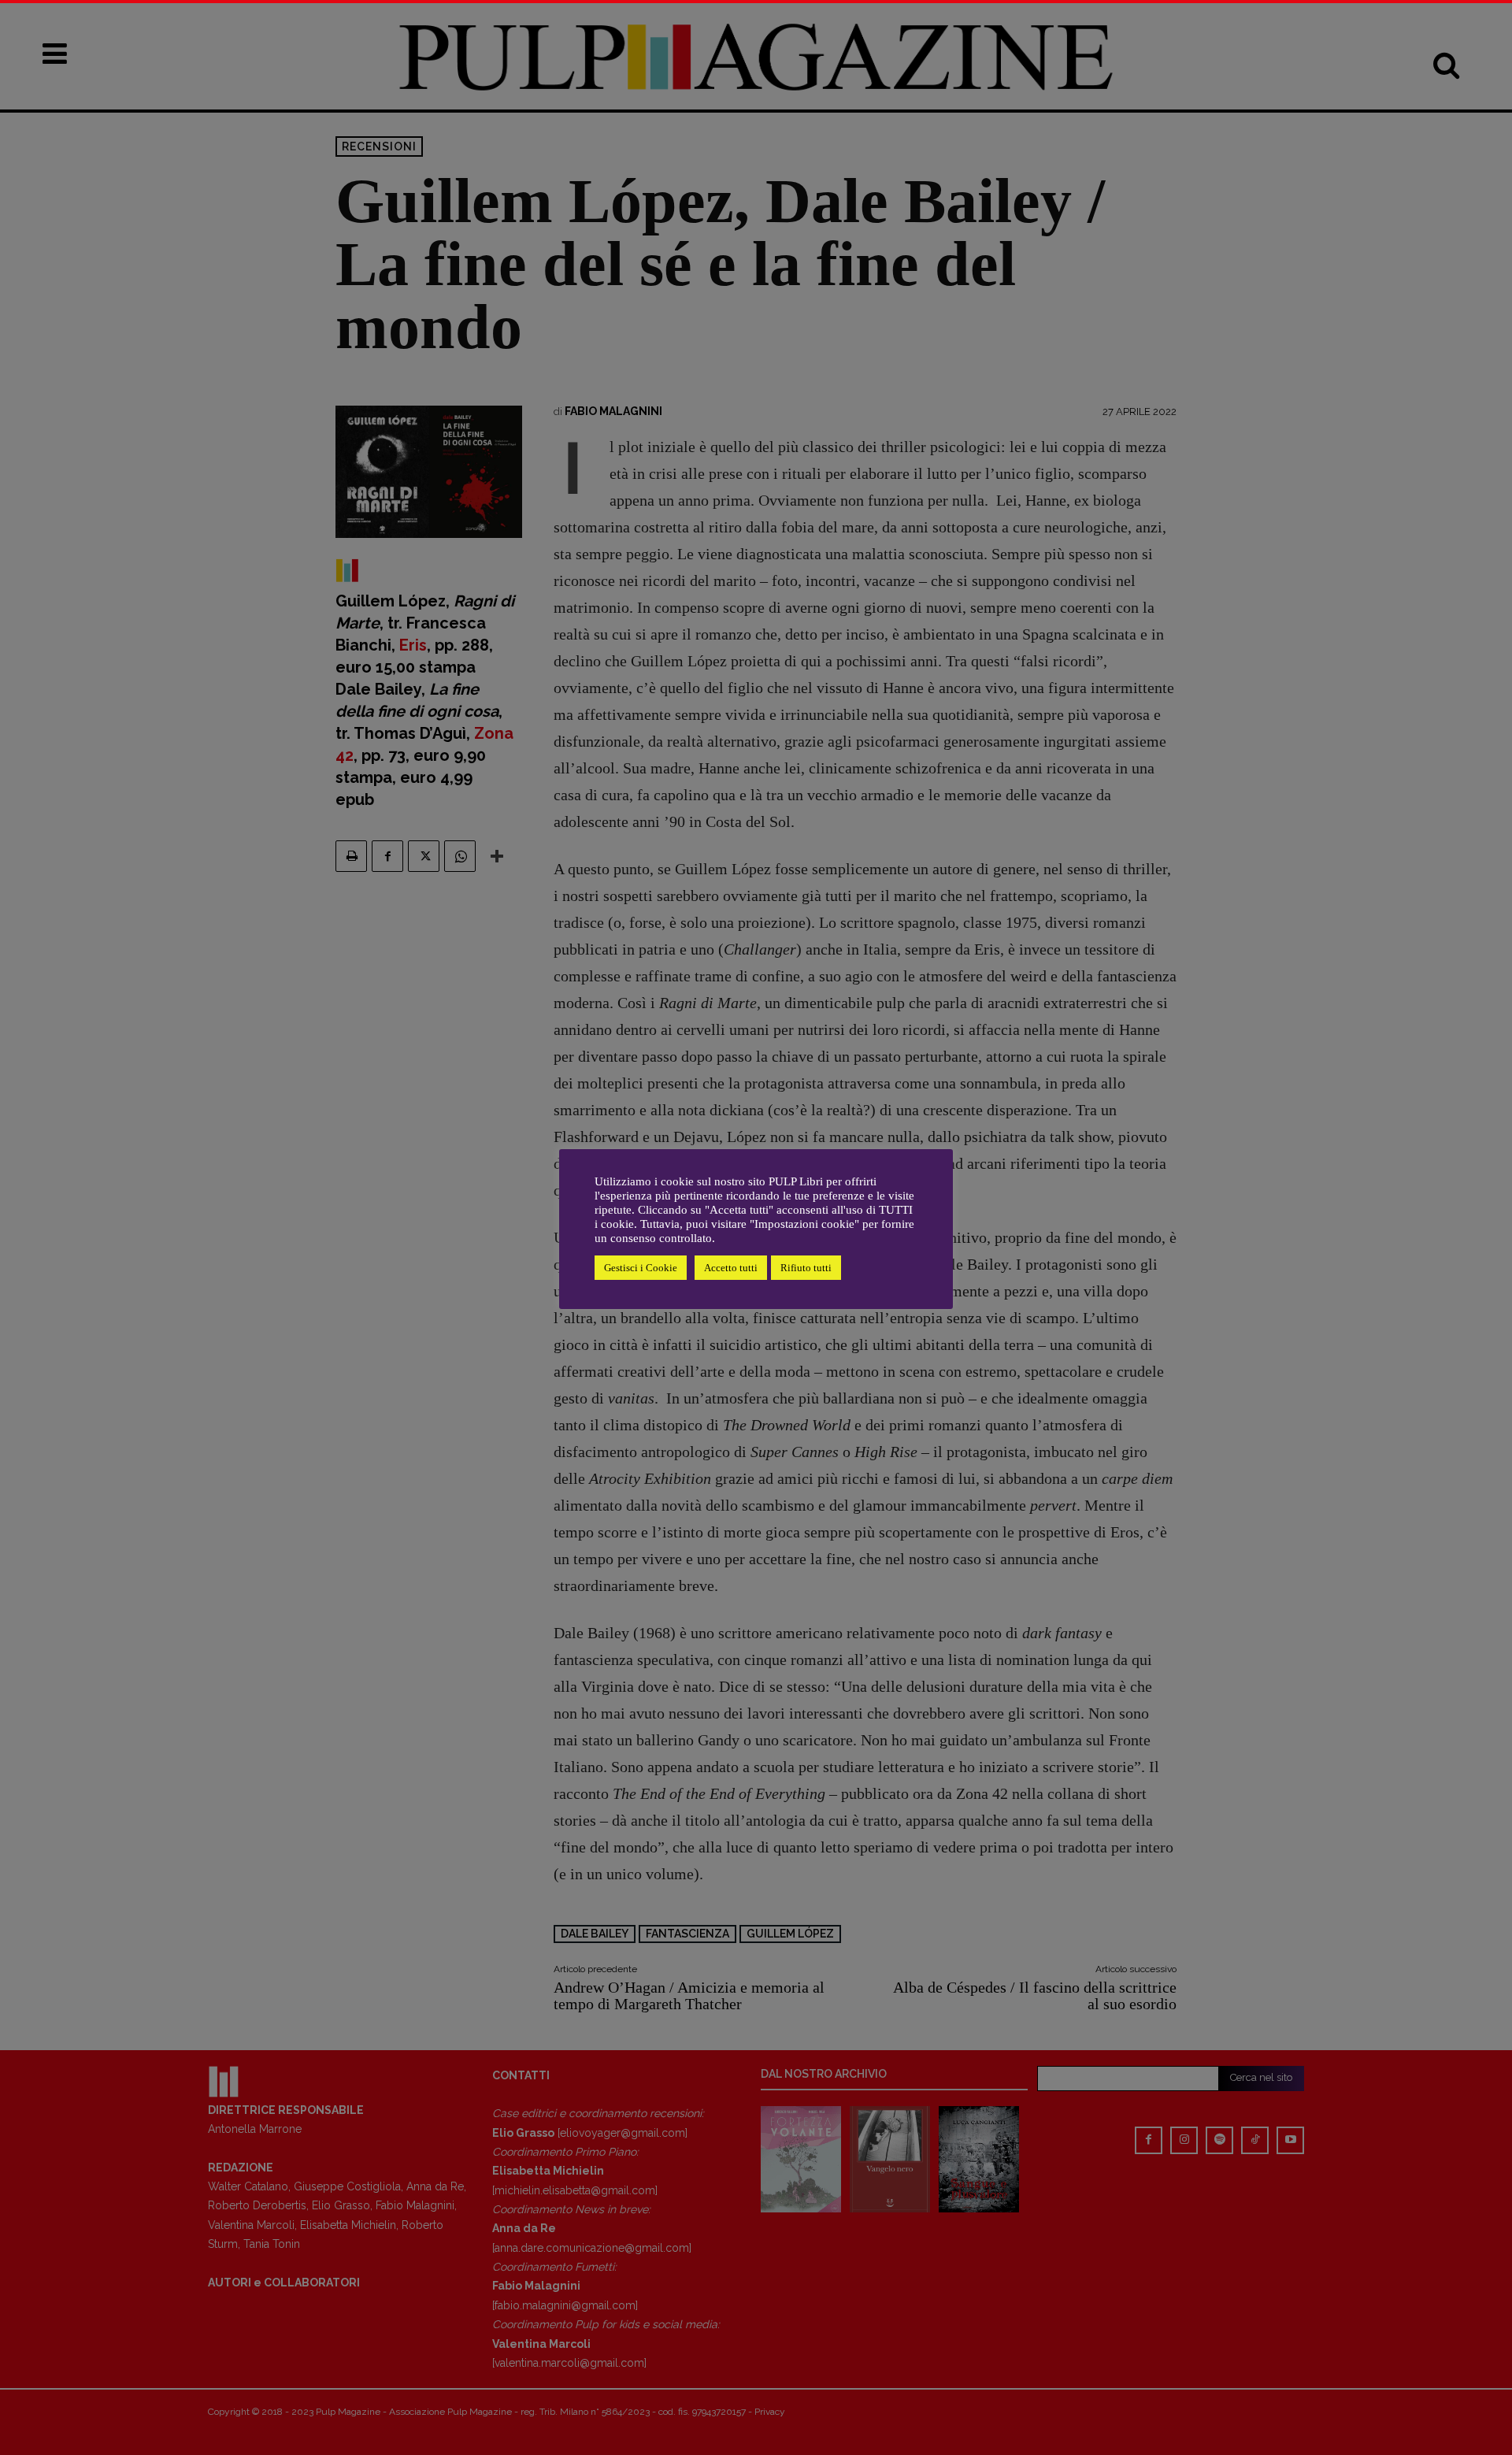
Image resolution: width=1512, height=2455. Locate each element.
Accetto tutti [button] (731, 1268)
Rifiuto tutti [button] (806, 1268)
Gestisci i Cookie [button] (641, 1268)
